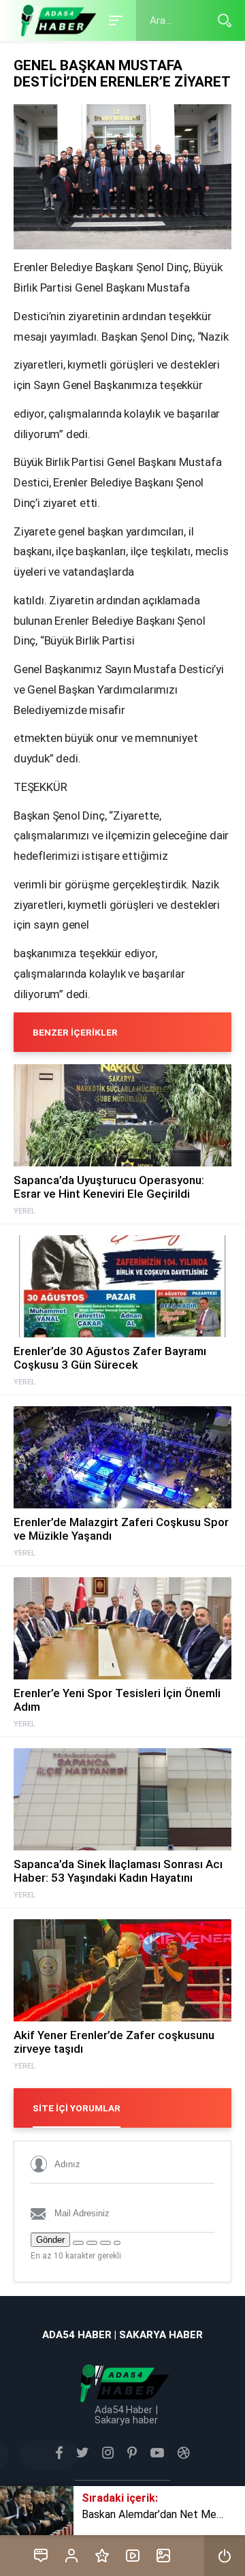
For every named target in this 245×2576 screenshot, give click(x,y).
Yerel (24, 1211)
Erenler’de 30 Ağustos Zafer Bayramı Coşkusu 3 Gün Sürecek (110, 1358)
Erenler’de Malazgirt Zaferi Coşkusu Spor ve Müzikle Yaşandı (121, 1529)
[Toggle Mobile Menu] (114, 19)
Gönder (50, 2240)
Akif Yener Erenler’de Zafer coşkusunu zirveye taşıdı (114, 2042)
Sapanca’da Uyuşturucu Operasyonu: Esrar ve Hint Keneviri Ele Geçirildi (109, 1187)
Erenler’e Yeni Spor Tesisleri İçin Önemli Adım (117, 1700)
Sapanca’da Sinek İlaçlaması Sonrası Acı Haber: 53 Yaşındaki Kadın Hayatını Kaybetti (118, 1871)
